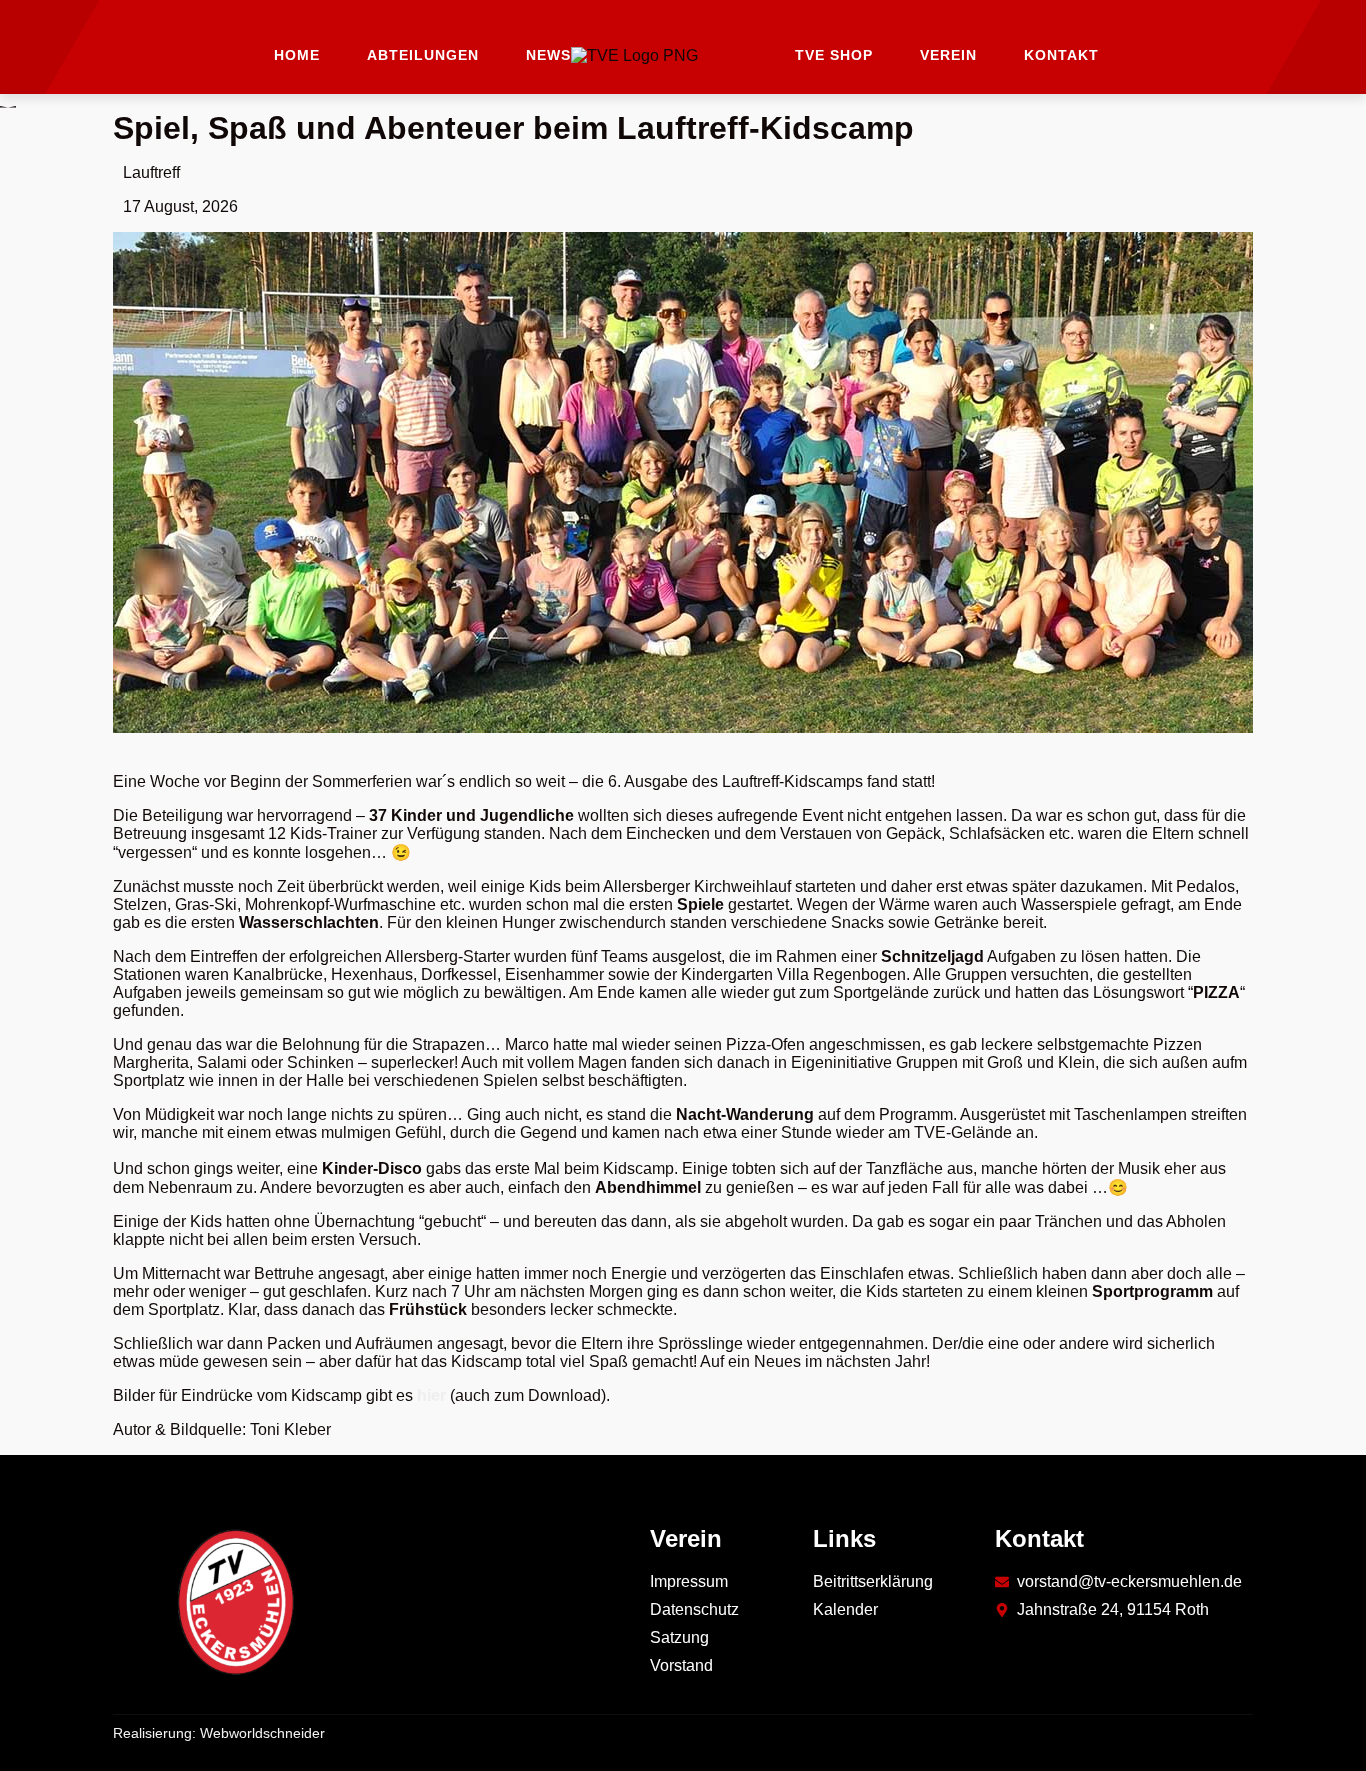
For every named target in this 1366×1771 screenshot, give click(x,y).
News (548, 55)
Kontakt (1061, 55)
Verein (948, 55)
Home (297, 55)
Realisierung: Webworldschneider (219, 1733)
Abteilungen (423, 55)
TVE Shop (834, 55)
